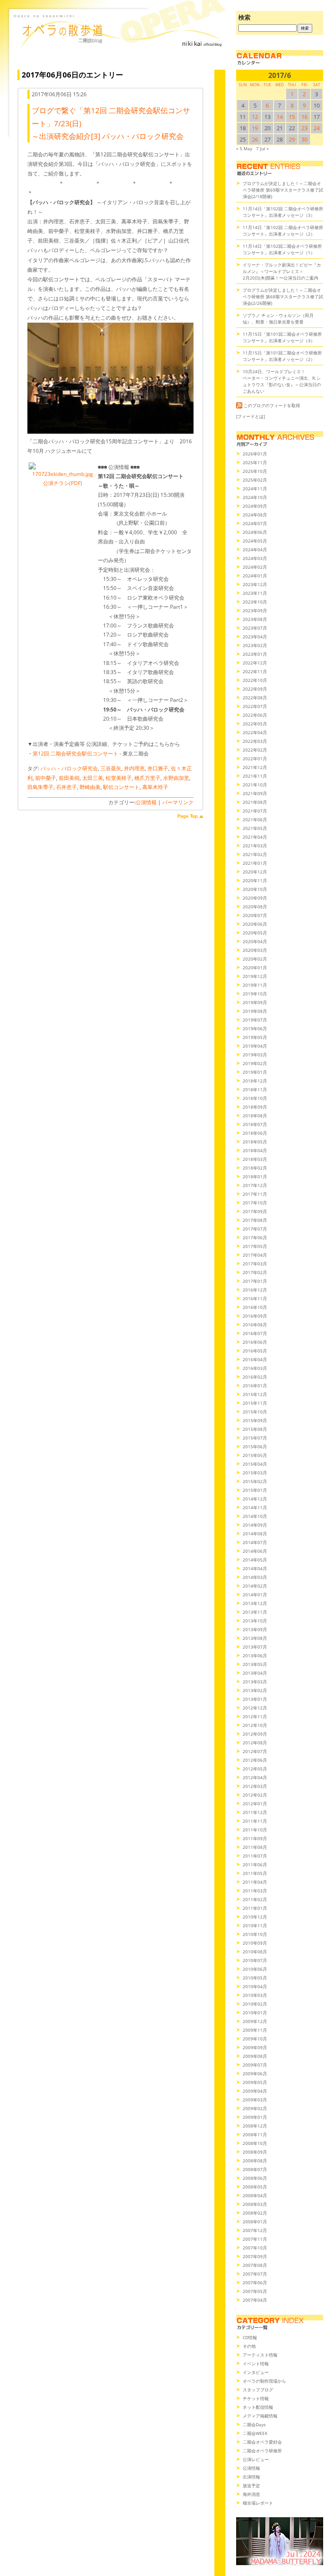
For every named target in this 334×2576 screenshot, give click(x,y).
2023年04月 (255, 637)
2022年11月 (255, 671)
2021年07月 (255, 811)
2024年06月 (255, 532)
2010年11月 (255, 1925)
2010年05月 (255, 1978)
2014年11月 (255, 1507)
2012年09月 (255, 1734)
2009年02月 (255, 2108)
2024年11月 (255, 489)
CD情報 (250, 2337)
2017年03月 (255, 1264)
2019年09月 (255, 1002)
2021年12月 (255, 767)
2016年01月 (255, 1386)
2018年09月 (255, 1107)
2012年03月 (255, 1786)
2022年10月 (255, 680)
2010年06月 (255, 1969)
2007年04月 (255, 2300)
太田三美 (93, 778)
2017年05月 (255, 1246)
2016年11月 (255, 1298)
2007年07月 (255, 2274)
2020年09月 (255, 898)
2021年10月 (255, 785)
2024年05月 (255, 541)
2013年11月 (255, 1612)
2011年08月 (255, 1847)
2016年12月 (255, 1290)
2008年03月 (255, 2204)
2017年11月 (255, 1194)
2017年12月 (255, 1185)
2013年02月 (255, 1690)
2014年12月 (255, 1499)
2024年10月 (255, 497)
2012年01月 (255, 1804)
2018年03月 (255, 1159)
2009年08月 (255, 2056)
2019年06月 (255, 1028)
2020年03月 (255, 950)
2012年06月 (255, 1760)
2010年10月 (255, 1934)
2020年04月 (255, 941)
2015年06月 (255, 1446)
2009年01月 (255, 2117)
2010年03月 (255, 1995)
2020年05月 (255, 933)
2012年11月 (255, 1716)
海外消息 (251, 2494)
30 (304, 139)
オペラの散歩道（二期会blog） (119, 41)
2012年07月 (255, 1751)
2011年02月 (255, 1899)
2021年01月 (255, 863)
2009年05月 (255, 2082)
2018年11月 (255, 1089)
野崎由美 (90, 787)
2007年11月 (255, 2239)
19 (255, 128)
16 (304, 117)
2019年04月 (255, 1046)
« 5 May (244, 148)
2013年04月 (255, 1673)
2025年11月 (255, 462)
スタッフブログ (258, 2390)
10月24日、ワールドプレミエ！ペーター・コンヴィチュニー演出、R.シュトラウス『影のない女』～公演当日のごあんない (282, 381)
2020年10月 (255, 889)
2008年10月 (255, 2143)
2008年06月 (255, 2178)
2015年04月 (255, 1464)
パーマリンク (178, 802)
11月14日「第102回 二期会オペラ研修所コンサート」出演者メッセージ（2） (283, 231)
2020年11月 (255, 880)
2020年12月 (255, 872)
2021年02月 (255, 854)
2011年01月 (255, 1908)
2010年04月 (255, 1986)
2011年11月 (255, 1821)
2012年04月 (255, 1777)
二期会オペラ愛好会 (262, 2442)
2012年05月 (255, 1769)
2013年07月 (255, 1647)
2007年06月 (255, 2283)
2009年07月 (255, 2065)
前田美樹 (69, 778)
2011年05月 (255, 1873)
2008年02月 (255, 2213)
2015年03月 (255, 1473)
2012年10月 (255, 1725)
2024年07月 (255, 523)
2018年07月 (255, 1124)
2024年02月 (255, 567)
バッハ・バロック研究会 (69, 768)
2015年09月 (255, 1420)
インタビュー (256, 2372)
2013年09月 (255, 1629)
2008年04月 (255, 2195)
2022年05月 (255, 724)
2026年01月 (255, 454)
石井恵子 (67, 787)
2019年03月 (255, 1055)
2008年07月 (255, 2169)
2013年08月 (255, 1638)
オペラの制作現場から (264, 2381)
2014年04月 (255, 1568)
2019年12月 (255, 976)
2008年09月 (255, 2152)
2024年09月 (255, 506)
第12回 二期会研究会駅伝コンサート (75, 754)
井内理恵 (134, 768)
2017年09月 (255, 1211)
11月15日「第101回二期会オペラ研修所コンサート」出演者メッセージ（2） (282, 356)
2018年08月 (255, 1116)
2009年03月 (255, 2100)
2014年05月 (255, 1560)
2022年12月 (255, 663)
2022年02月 (255, 750)
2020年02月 (255, 959)
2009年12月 (255, 2021)
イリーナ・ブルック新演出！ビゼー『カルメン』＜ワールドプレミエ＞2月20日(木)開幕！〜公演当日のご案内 (282, 271)
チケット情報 (256, 2398)
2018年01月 (255, 1177)
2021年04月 (255, 837)
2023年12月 (255, 584)
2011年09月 (255, 1838)
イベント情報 (256, 2364)
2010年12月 (255, 1917)
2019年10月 (255, 994)
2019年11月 (255, 985)
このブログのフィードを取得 (272, 405)
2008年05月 (255, 2187)
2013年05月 (255, 1664)
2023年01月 (255, 654)
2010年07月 (255, 1960)
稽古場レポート (258, 2503)
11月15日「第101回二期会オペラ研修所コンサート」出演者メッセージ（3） (282, 337)
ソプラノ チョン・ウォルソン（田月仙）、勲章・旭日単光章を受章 (278, 319)
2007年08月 (255, 2265)
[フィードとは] (250, 416)
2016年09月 (255, 1316)
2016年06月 (255, 1342)
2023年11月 (255, 593)
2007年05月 (255, 2291)
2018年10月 (255, 1098)
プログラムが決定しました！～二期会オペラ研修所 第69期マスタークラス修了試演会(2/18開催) (283, 190)
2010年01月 (255, 2013)
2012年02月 (255, 1795)
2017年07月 (255, 1229)
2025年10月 (255, 471)
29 (292, 139)
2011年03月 (255, 1891)
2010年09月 (255, 1943)
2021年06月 (255, 819)
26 (255, 139)
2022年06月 (255, 715)
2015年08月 (255, 1429)
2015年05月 (255, 1455)
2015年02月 (255, 1481)
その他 (249, 2346)
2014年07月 (255, 1542)
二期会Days (254, 2424)
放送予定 (251, 2485)
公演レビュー (256, 2459)
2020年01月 (255, 968)
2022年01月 (255, 759)
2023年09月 (255, 610)
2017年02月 (255, 1272)
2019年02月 (255, 1063)
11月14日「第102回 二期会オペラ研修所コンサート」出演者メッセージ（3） (283, 212)
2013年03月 (255, 1682)
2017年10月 (255, 1203)
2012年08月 (255, 1743)
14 (280, 117)
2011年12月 (255, 1812)
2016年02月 (255, 1377)
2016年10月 (255, 1307)
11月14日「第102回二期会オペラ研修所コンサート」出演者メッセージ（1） (282, 249)
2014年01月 (255, 1595)
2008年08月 (255, 2161)
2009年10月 (255, 2039)
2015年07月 (255, 1438)
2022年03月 (255, 741)
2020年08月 (255, 907)
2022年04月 (255, 732)
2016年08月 (255, 1325)
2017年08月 (255, 1220)
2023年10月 (255, 602)
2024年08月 (255, 515)
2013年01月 (255, 1699)
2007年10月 (255, 2248)
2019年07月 (255, 1020)
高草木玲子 (155, 787)
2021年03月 (255, 846)
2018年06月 (255, 1133)
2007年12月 (255, 2230)
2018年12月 (255, 1081)
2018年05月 (255, 1142)
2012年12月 (255, 1708)
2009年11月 (255, 2030)
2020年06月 (255, 924)
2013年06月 (255, 1656)
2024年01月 (255, 576)
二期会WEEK (255, 2433)
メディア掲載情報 (260, 2416)
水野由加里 (176, 778)
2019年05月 (255, 1037)
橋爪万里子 (147, 778)
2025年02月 (255, 480)
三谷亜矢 (111, 768)
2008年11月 (255, 2134)
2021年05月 (255, 828)
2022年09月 (255, 689)
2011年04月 (255, 1882)
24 (317, 128)
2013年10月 (255, 1621)
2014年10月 (255, 1516)
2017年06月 (255, 1237)
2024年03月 (255, 558)
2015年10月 (255, 1412)
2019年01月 (255, 1072)
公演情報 (146, 802)
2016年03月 (255, 1368)
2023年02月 (255, 645)
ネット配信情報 (258, 2407)
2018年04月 (255, 1150)
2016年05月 (255, 1351)
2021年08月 (255, 802)
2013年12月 (255, 1603)
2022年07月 (255, 706)
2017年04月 (255, 1255)
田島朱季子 (40, 787)
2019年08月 (255, 1011)
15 (292, 117)
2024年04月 (255, 550)
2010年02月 (255, 2004)
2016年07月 (255, 1333)
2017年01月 (255, 1281)
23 (304, 128)
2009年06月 (255, 2074)
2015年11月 (255, 1403)
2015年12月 (255, 1394)
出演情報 (251, 2477)
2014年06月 (255, 1551)
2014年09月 (255, 1525)
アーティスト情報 (260, 2355)
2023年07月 (255, 628)
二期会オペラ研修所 (262, 2451)
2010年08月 (255, 1952)
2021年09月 (255, 793)
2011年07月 (255, 1856)
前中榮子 (46, 778)
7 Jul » (262, 148)
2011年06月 (255, 1865)
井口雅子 (158, 768)
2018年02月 (255, 1168)
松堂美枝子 (119, 778)
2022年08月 (255, 698)
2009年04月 (255, 2091)
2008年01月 (255, 2222)
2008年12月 (255, 2126)
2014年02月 (255, 1586)
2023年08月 (255, 619)
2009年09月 (255, 2047)
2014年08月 (255, 1534)
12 (255, 117)
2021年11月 (255, 776)
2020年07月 (255, 915)
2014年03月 (255, 1577)
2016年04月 (255, 1359)
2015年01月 (255, 1490)
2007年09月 (255, 2256)
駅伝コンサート (121, 787)
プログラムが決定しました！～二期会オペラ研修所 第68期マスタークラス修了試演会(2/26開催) (283, 297)
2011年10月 (255, 1830)
